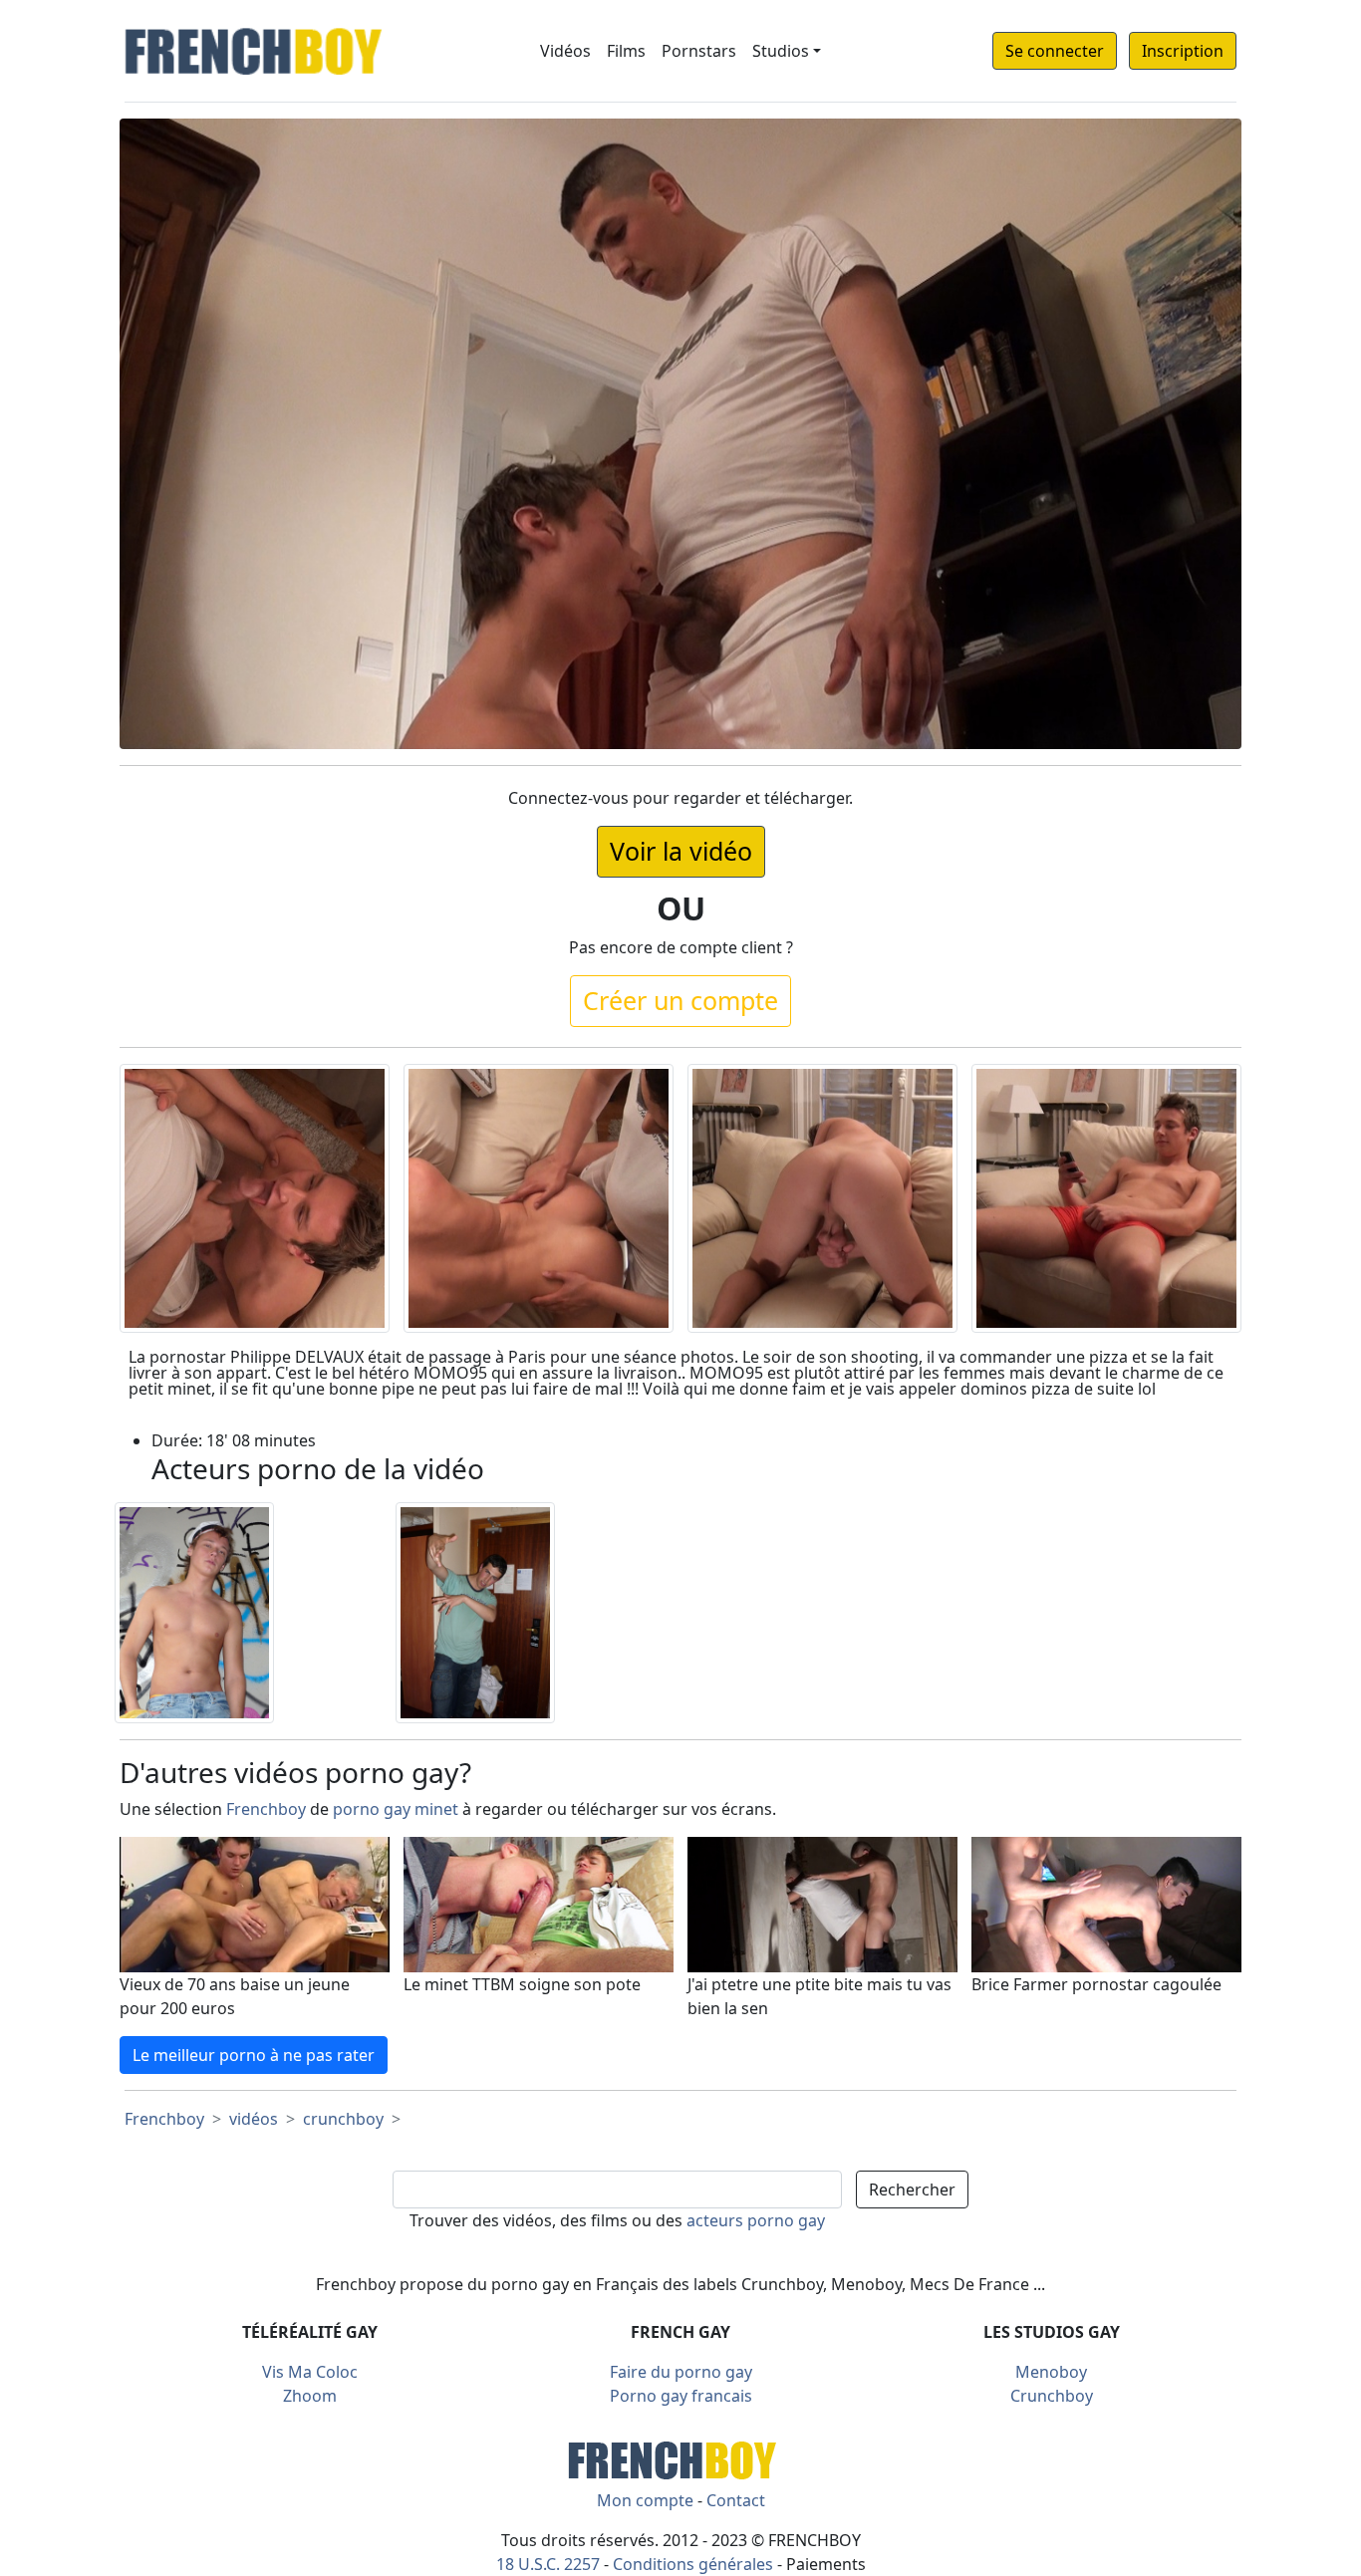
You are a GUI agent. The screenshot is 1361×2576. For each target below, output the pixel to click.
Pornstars (699, 51)
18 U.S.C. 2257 (548, 2564)
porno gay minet (396, 1809)
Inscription (1183, 51)
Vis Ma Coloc (310, 2372)
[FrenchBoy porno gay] (680, 2457)
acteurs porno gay (756, 2220)
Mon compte (645, 2500)
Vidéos (565, 51)
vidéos (254, 2119)
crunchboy (343, 2119)
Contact (736, 2500)
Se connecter (1055, 51)
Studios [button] (781, 51)
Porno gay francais (681, 2396)
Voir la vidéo (681, 851)
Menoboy (1051, 2372)
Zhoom (310, 2396)
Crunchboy (1052, 2396)
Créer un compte (680, 1000)
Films (626, 51)
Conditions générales (693, 2564)
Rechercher (912, 2190)
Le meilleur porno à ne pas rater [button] (254, 2055)
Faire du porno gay (681, 2372)
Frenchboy (266, 1809)
